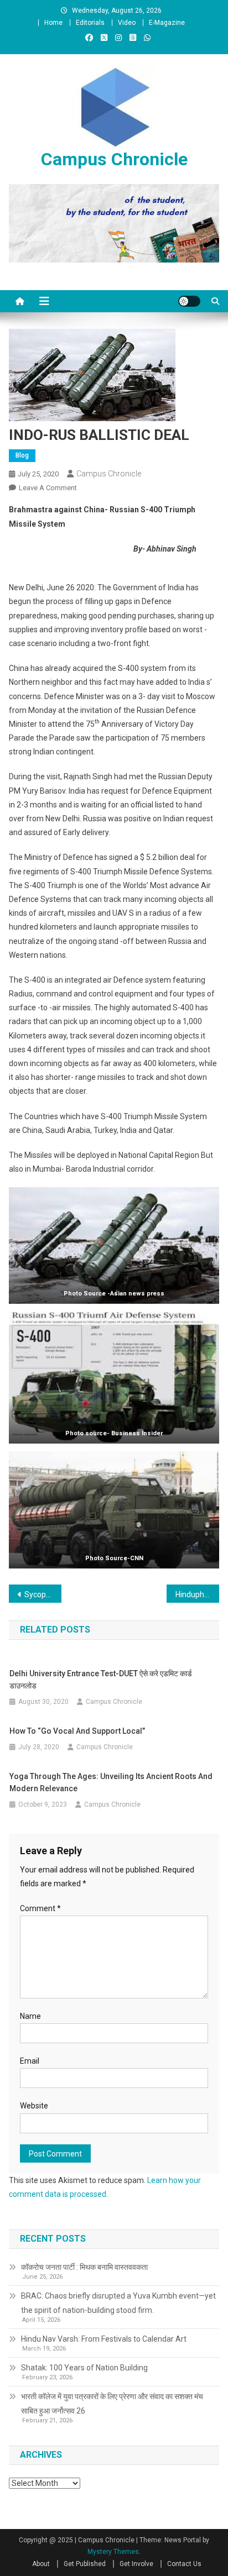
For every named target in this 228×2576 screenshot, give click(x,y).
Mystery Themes (113, 2552)
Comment (40, 1908)
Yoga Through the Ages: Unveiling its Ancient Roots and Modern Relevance (111, 1782)
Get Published (85, 2564)
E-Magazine (167, 23)
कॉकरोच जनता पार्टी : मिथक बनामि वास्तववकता (84, 2267)
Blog (22, 455)
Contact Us (184, 2564)
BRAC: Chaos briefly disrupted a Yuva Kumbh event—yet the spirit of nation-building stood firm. (118, 2303)
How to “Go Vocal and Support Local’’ (77, 1731)
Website (34, 2106)
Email (30, 2061)
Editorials (90, 23)
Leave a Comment (48, 488)
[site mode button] (189, 301)
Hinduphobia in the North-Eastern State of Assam (197, 1594)
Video (127, 23)
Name (30, 2016)
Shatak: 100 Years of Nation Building (84, 2368)
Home (53, 23)
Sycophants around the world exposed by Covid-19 (43, 1594)
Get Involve (136, 2564)
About (41, 2564)
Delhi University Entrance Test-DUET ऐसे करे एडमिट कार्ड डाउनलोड (101, 1680)
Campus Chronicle (114, 159)
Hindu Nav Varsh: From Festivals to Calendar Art (104, 2339)
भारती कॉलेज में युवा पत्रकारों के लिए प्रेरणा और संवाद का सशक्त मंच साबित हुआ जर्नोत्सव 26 (112, 2404)
